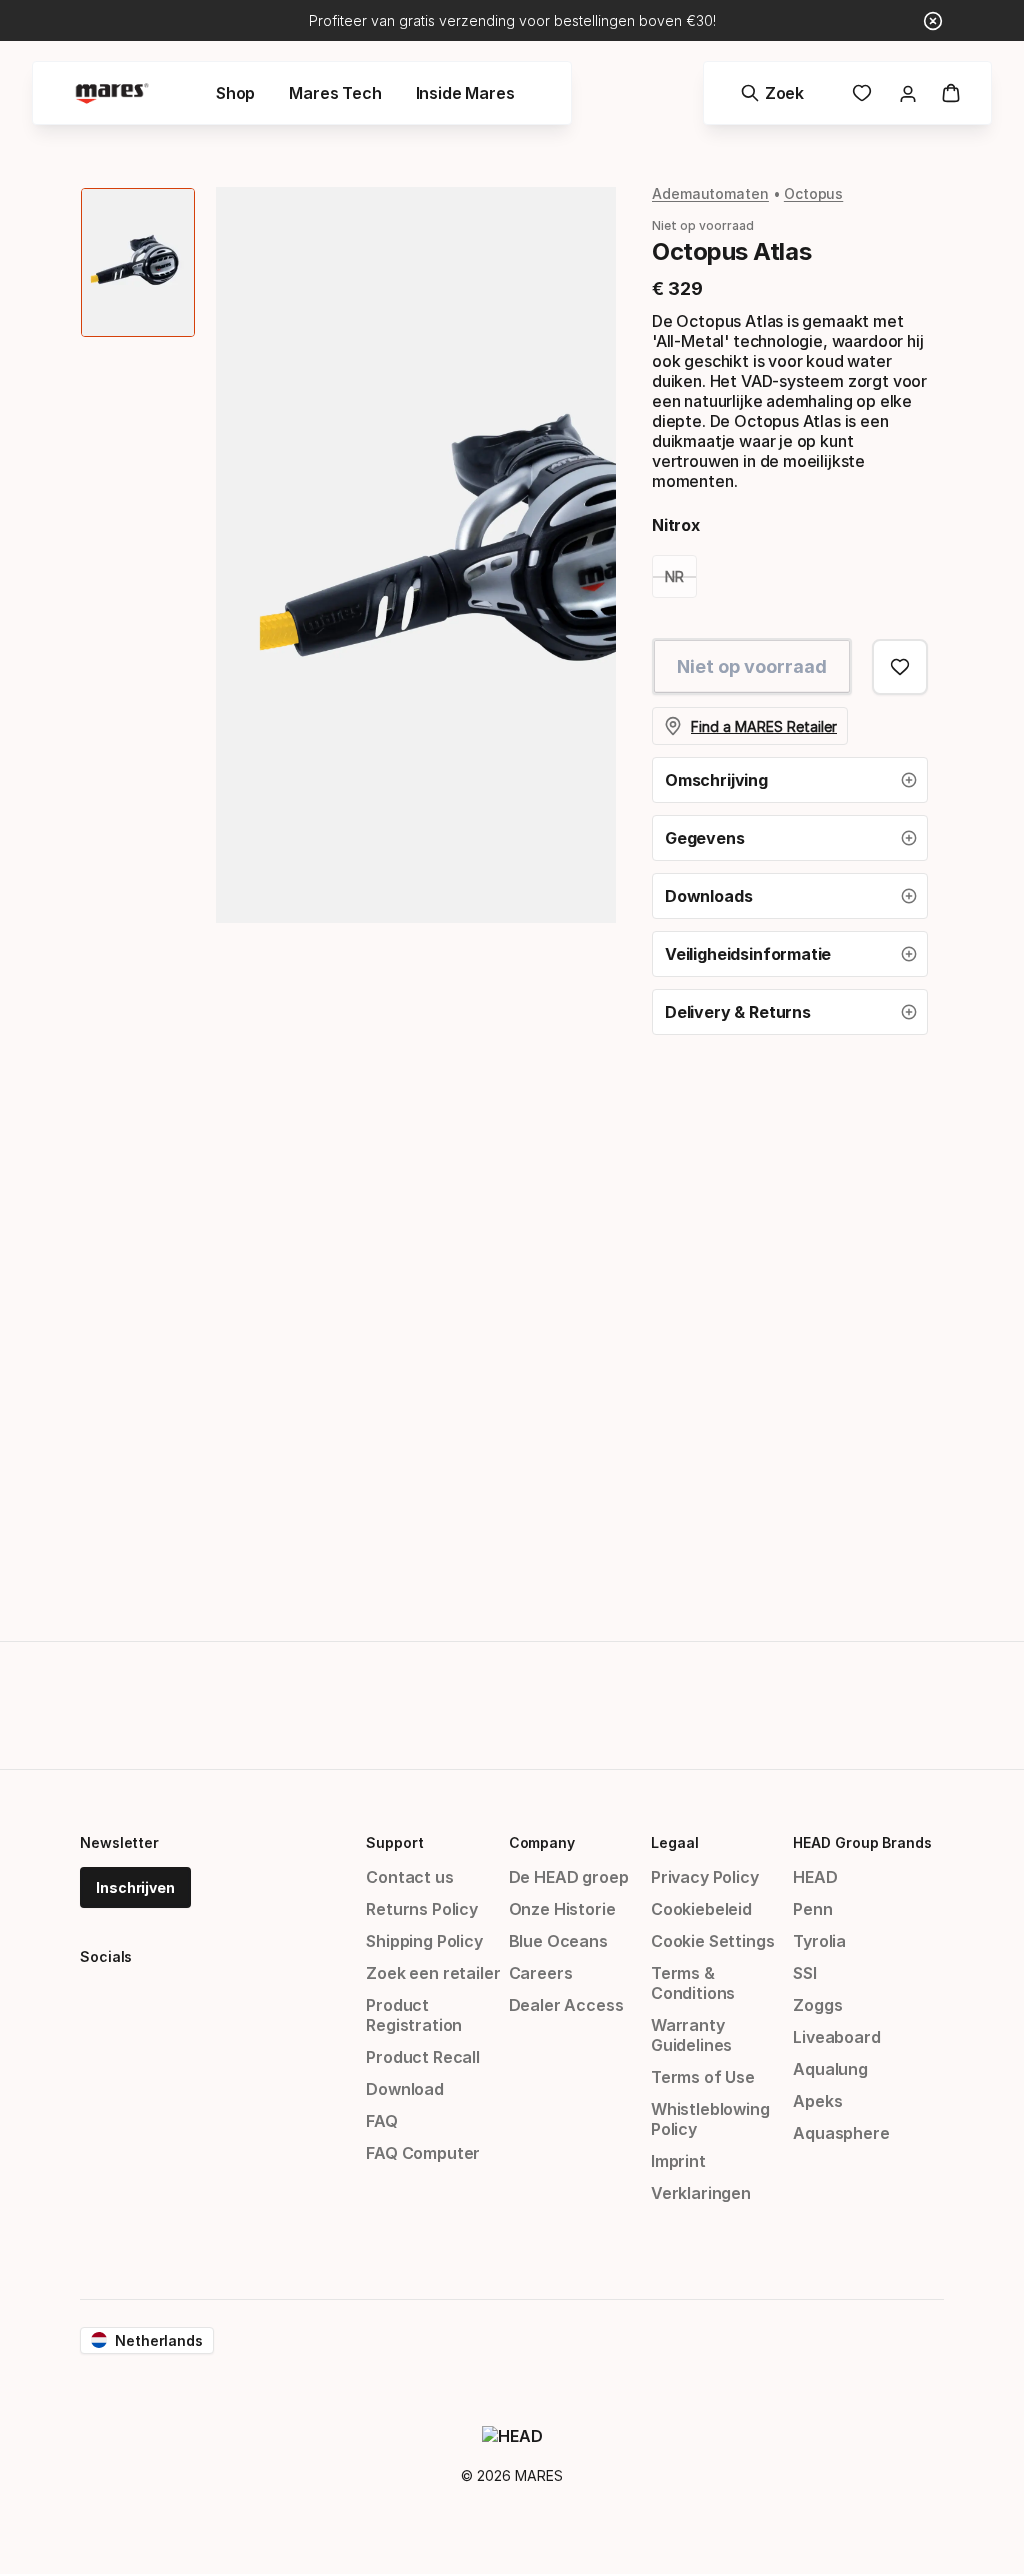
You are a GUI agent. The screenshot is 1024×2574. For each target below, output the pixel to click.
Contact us (409, 1877)
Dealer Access (566, 2005)
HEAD (815, 1877)
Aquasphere (841, 2133)
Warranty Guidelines (691, 2035)
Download (405, 2089)
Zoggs (817, 2005)
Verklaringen (701, 2193)
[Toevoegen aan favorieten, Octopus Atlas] (900, 667)
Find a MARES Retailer (764, 726)
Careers (541, 1973)
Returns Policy (422, 1909)
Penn (812, 1909)
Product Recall (423, 2057)
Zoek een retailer (433, 1973)
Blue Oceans (558, 1941)
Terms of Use (703, 2077)
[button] (790, 780)
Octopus (813, 193)
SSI (804, 1973)
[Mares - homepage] (112, 93)
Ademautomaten (710, 193)
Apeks (817, 2101)
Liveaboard (836, 2037)
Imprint (678, 2161)
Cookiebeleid (701, 1909)
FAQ (381, 2121)
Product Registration (414, 2015)
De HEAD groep (569, 1877)
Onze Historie (562, 1909)
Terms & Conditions (693, 1983)
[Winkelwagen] (951, 93)
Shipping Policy (424, 1941)
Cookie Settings (712, 1941)
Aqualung (830, 2069)
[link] (862, 93)
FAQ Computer (423, 2153)
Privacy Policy (705, 1877)
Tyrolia (819, 1941)
